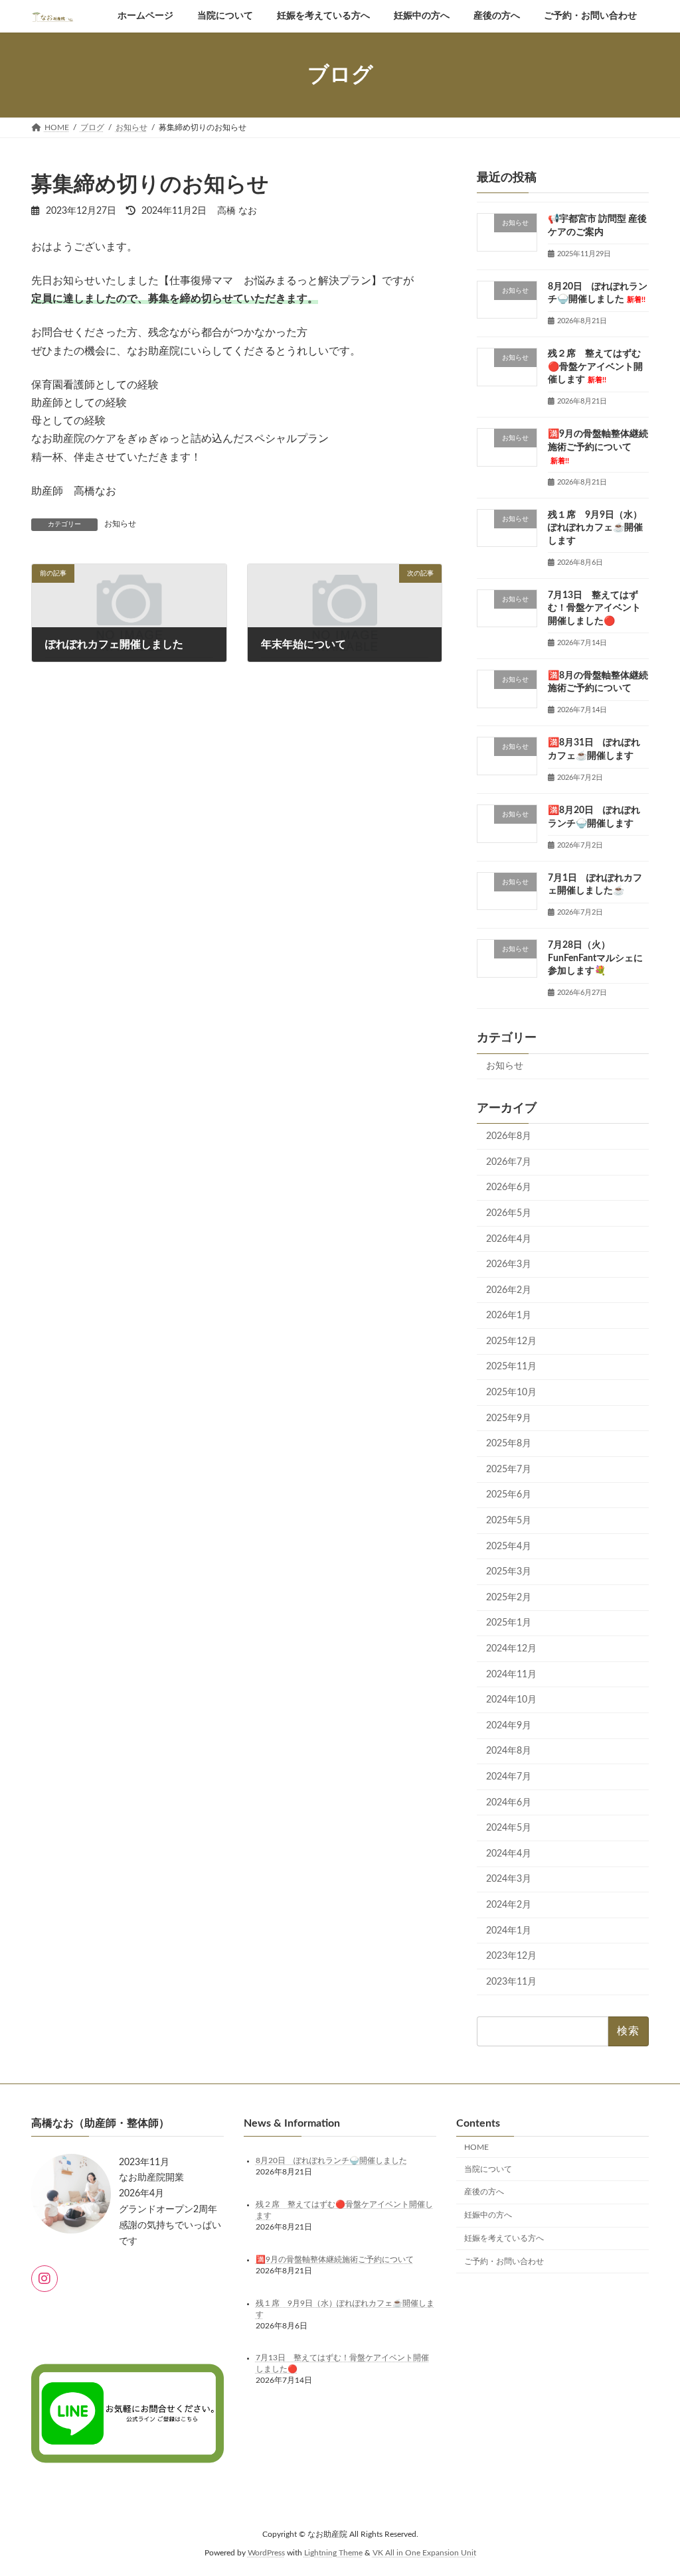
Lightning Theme (333, 2553)
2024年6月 (509, 1803)
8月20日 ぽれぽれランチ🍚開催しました (331, 2160)
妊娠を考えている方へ (504, 2238)
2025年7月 (509, 1470)
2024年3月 (509, 1879)
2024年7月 (509, 1777)
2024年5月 (509, 1828)
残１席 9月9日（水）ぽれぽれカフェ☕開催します (595, 527)
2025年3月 (509, 1572)
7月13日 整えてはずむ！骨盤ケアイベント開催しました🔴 (594, 608)
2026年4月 (509, 1239)
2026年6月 (509, 1187)
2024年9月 (509, 1726)
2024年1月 (509, 1930)
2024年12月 (511, 1649)
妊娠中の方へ (488, 2215)
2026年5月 (509, 1213)
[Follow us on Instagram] (44, 2279)
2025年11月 (511, 1367)
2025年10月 (511, 1393)
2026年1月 (509, 1316)
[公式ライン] (127, 2507)
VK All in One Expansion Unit (424, 2553)
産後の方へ (484, 2192)
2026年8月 (509, 1136)
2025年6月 (509, 1495)
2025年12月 (511, 1341)
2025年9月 (509, 1418)
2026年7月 (509, 1162)
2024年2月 (509, 1905)
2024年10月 (511, 1700)
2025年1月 (509, 1623)
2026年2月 (509, 1290)
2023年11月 (511, 1982)
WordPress (266, 2553)
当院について (488, 2169)
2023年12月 (511, 1956)
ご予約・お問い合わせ (504, 2261)
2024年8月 (509, 1751)
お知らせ (120, 524)
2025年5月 (509, 1521)
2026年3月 (509, 1264)
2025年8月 (509, 1444)
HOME (476, 2147)
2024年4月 (509, 1854)
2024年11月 (511, 1675)
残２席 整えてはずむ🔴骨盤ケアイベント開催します (595, 367)
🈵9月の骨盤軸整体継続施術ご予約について (598, 447)
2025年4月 (509, 1547)
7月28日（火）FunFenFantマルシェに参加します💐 (595, 958)
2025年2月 (509, 1598)
